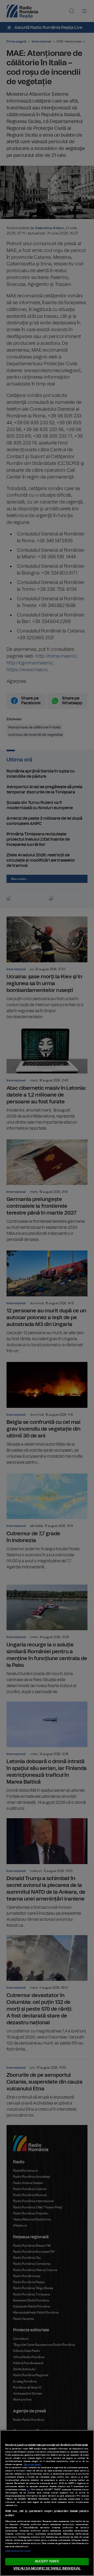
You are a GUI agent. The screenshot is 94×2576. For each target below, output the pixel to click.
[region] (47, 2503)
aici (29, 2490)
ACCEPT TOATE (47, 2561)
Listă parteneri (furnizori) (18, 2551)
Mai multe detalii (33, 2465)
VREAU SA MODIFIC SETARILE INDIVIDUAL (47, 2569)
